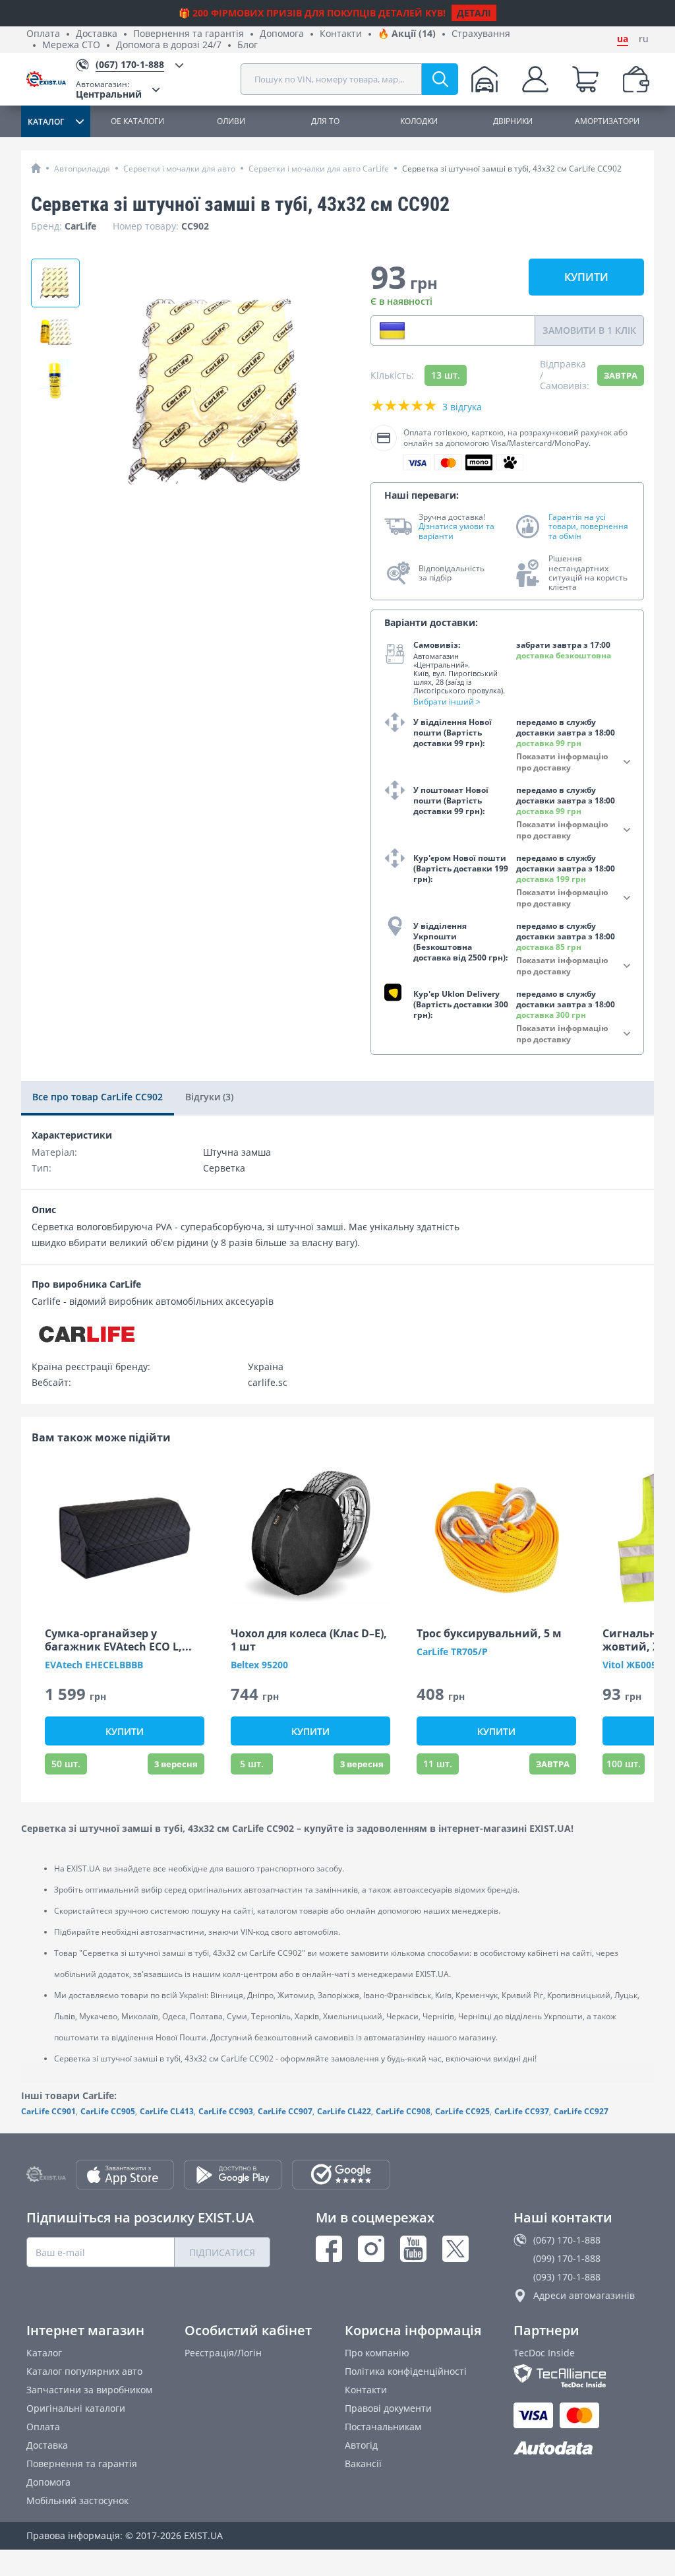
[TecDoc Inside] (581, 2376)
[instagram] (371, 2249)
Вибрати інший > (447, 702)
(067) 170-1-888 (567, 2240)
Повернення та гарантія (189, 34)
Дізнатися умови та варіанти (456, 531)
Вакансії (363, 2464)
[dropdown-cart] (585, 79)
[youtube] (413, 2249)
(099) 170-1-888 (567, 2258)
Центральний (109, 89)
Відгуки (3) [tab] (209, 1097)
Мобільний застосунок (77, 2500)
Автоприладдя (82, 169)
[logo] (51, 79)
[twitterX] (455, 2249)
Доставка (97, 34)
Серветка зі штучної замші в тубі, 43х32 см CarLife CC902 (512, 169)
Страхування (481, 34)
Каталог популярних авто (84, 2371)
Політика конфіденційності (406, 2371)
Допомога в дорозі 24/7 (169, 45)
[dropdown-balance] (636, 79)
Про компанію (377, 2353)
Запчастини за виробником (89, 2390)
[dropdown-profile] (535, 79)
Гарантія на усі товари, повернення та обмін (588, 527)
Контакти (341, 34)
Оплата (43, 34)
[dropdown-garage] (484, 79)
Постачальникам (383, 2427)
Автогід (361, 2445)
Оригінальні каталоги (76, 2408)
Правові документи (388, 2408)
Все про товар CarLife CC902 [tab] (98, 1097)
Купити (586, 277)
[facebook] (329, 2249)
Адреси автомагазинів (584, 2295)
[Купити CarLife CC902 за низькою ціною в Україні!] (55, 332)
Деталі (474, 13)
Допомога (282, 34)
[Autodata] (581, 2448)
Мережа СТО (71, 45)
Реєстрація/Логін (223, 2353)
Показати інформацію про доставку (562, 762)
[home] (36, 168)
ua (623, 39)
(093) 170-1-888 (567, 2277)
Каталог (44, 2353)
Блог (248, 45)
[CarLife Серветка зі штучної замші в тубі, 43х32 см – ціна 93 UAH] (55, 283)
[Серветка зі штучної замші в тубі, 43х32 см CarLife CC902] (55, 381)
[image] (125, 1536)
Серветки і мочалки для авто (179, 169)
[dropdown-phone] (392, 330)
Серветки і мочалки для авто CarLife (319, 169)
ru (644, 39)
